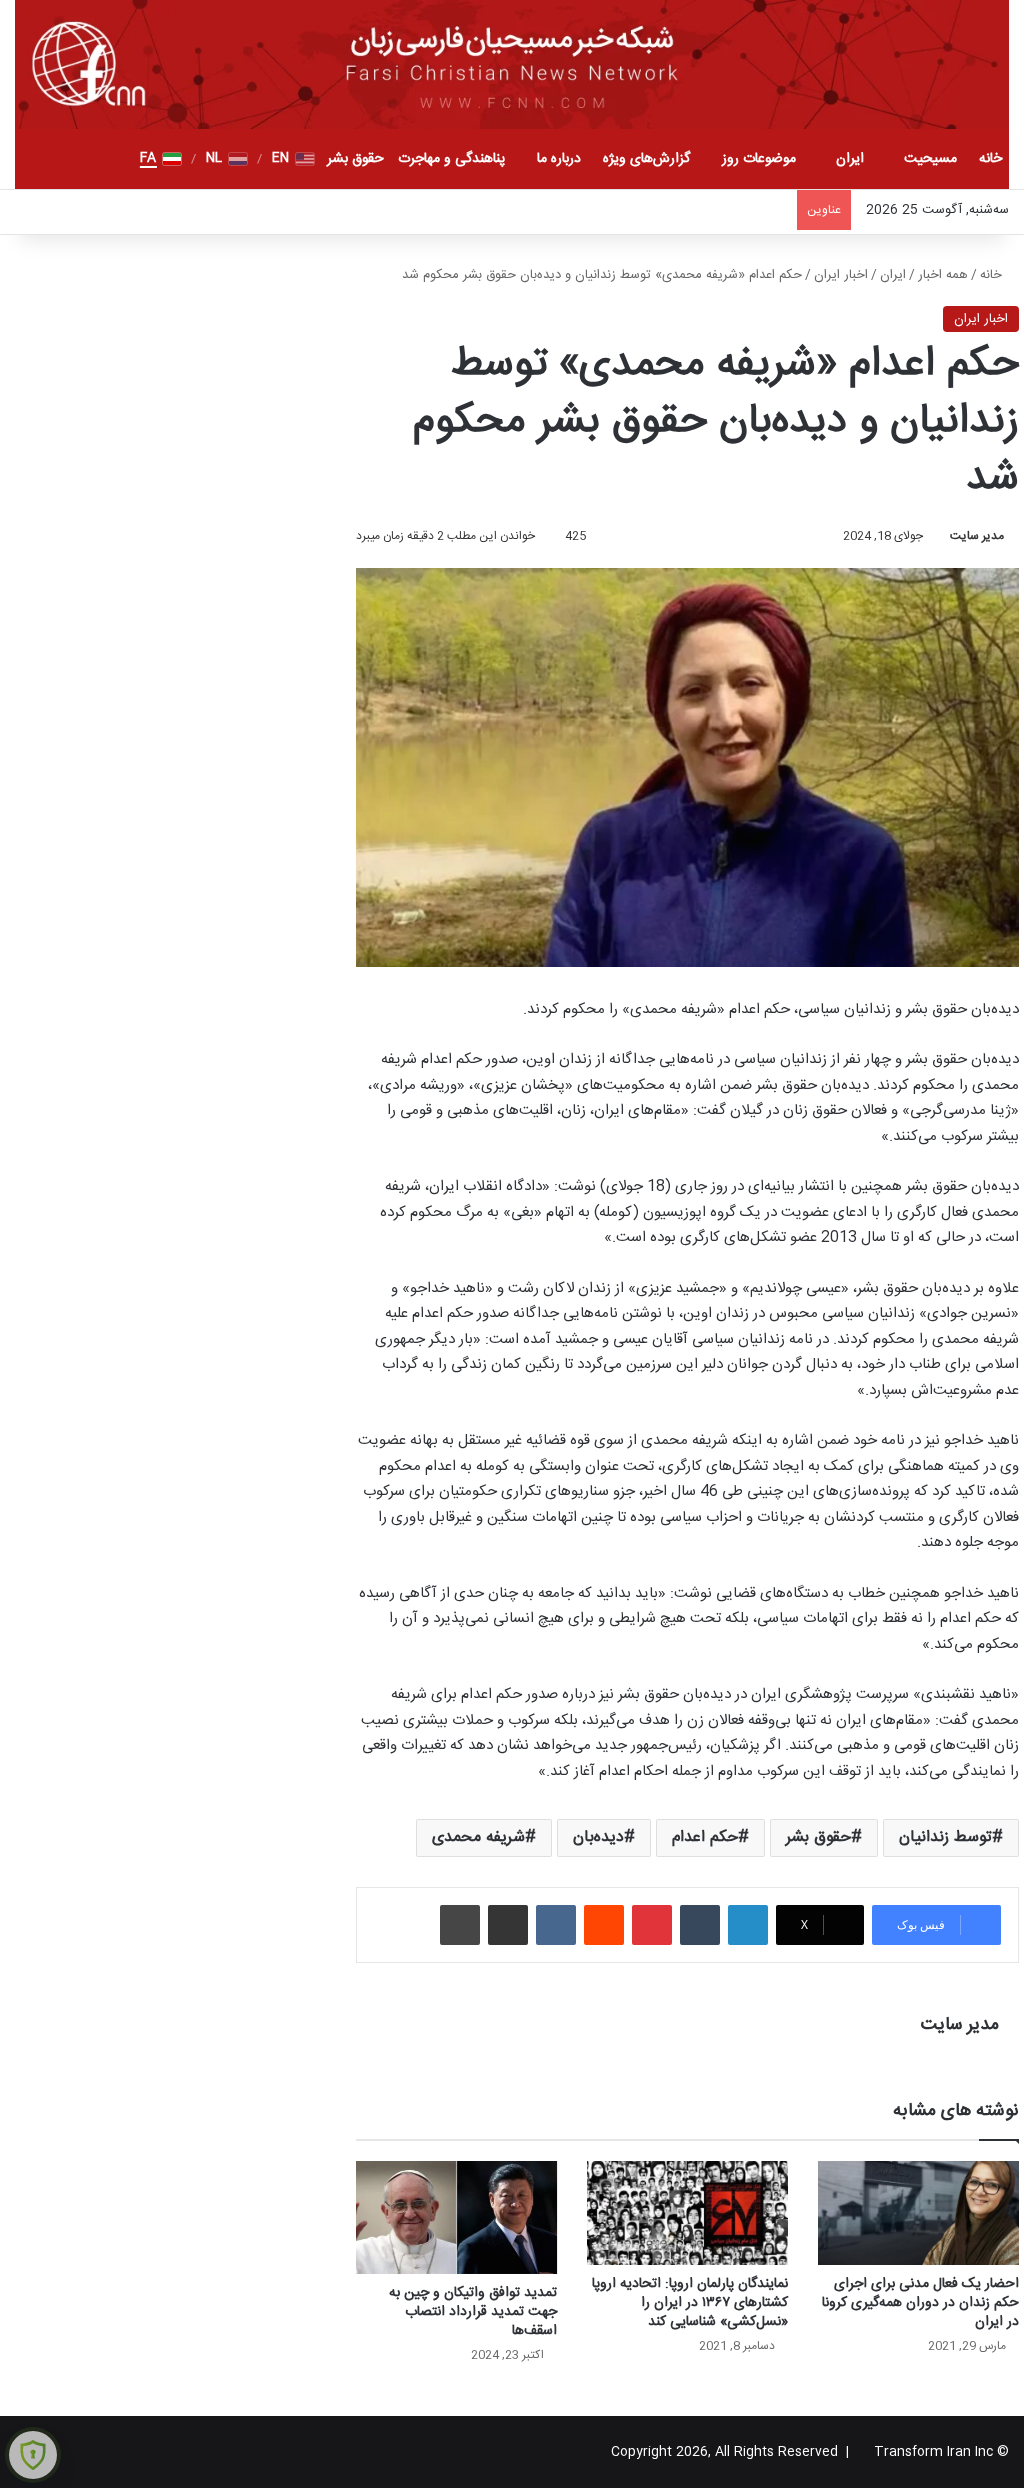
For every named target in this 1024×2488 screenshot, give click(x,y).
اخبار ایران (841, 275)
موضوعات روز (759, 159)
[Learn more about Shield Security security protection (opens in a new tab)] (33, 2455)
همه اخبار (943, 275)
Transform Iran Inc (933, 2452)
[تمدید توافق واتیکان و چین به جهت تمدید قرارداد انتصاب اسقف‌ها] (456, 2217)
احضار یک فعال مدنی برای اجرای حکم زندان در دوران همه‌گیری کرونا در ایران (920, 2303)
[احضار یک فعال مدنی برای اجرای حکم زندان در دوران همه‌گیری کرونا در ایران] (918, 2213)
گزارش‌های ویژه (646, 159)
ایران (850, 159)
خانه (990, 159)
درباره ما (559, 159)
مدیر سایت (977, 536)
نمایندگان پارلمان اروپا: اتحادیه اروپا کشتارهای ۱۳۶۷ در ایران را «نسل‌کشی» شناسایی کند (690, 2303)
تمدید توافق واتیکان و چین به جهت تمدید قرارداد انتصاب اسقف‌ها (473, 2312)
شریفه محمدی (478, 1837)
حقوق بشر (355, 159)
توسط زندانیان (945, 1837)
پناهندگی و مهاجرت (451, 159)
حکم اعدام (705, 1837)
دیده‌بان (598, 1837)
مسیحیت (930, 159)
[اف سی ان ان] (512, 64)
